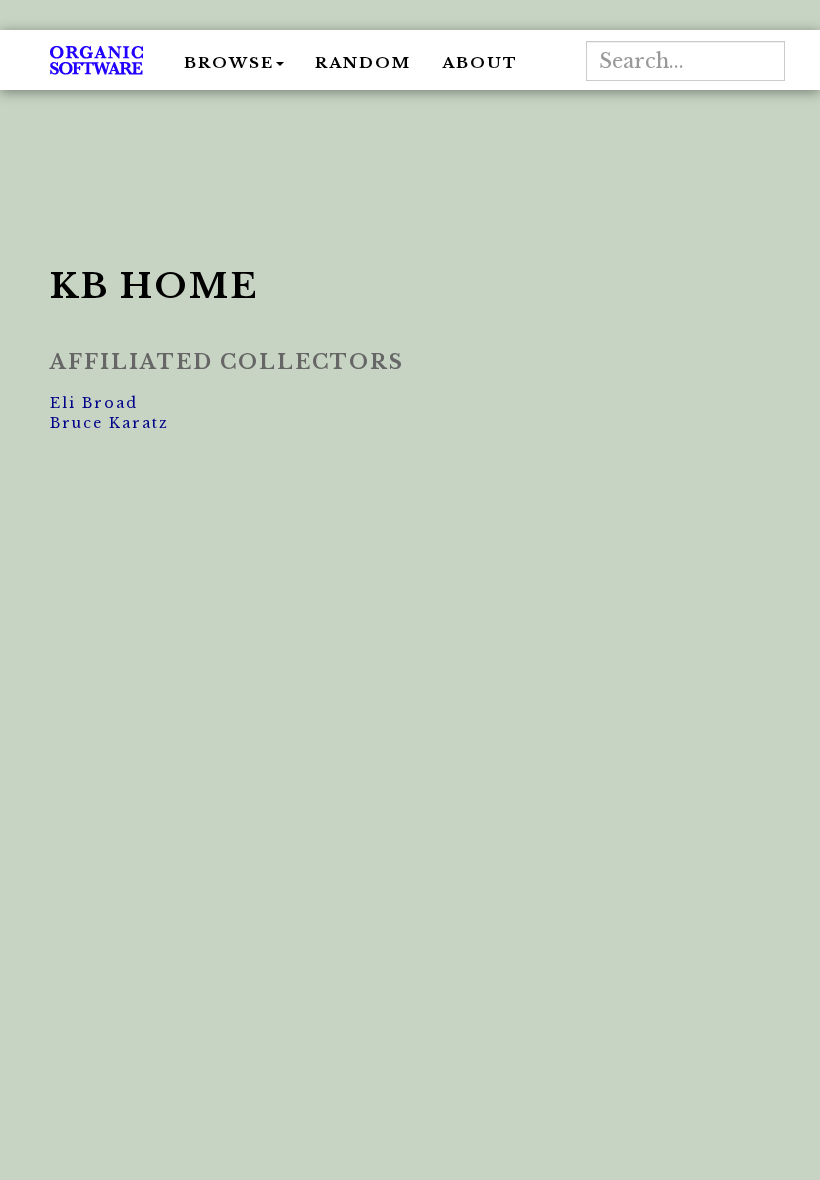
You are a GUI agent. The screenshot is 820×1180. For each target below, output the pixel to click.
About (480, 62)
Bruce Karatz (109, 423)
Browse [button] (229, 62)
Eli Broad (94, 403)
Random (363, 62)
